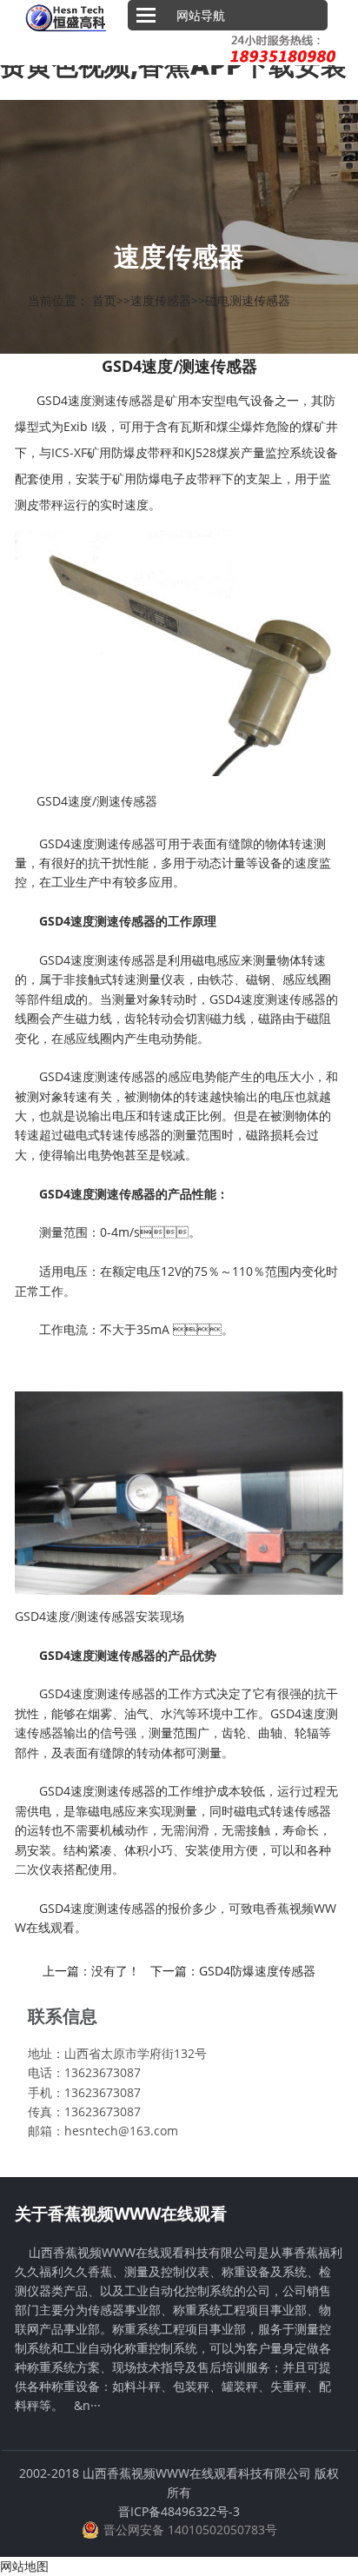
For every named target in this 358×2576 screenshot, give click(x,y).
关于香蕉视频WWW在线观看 (121, 2214)
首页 (104, 300)
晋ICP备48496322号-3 (179, 2511)
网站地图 (24, 2566)
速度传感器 (161, 300)
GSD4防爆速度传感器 (257, 1971)
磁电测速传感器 (248, 300)
